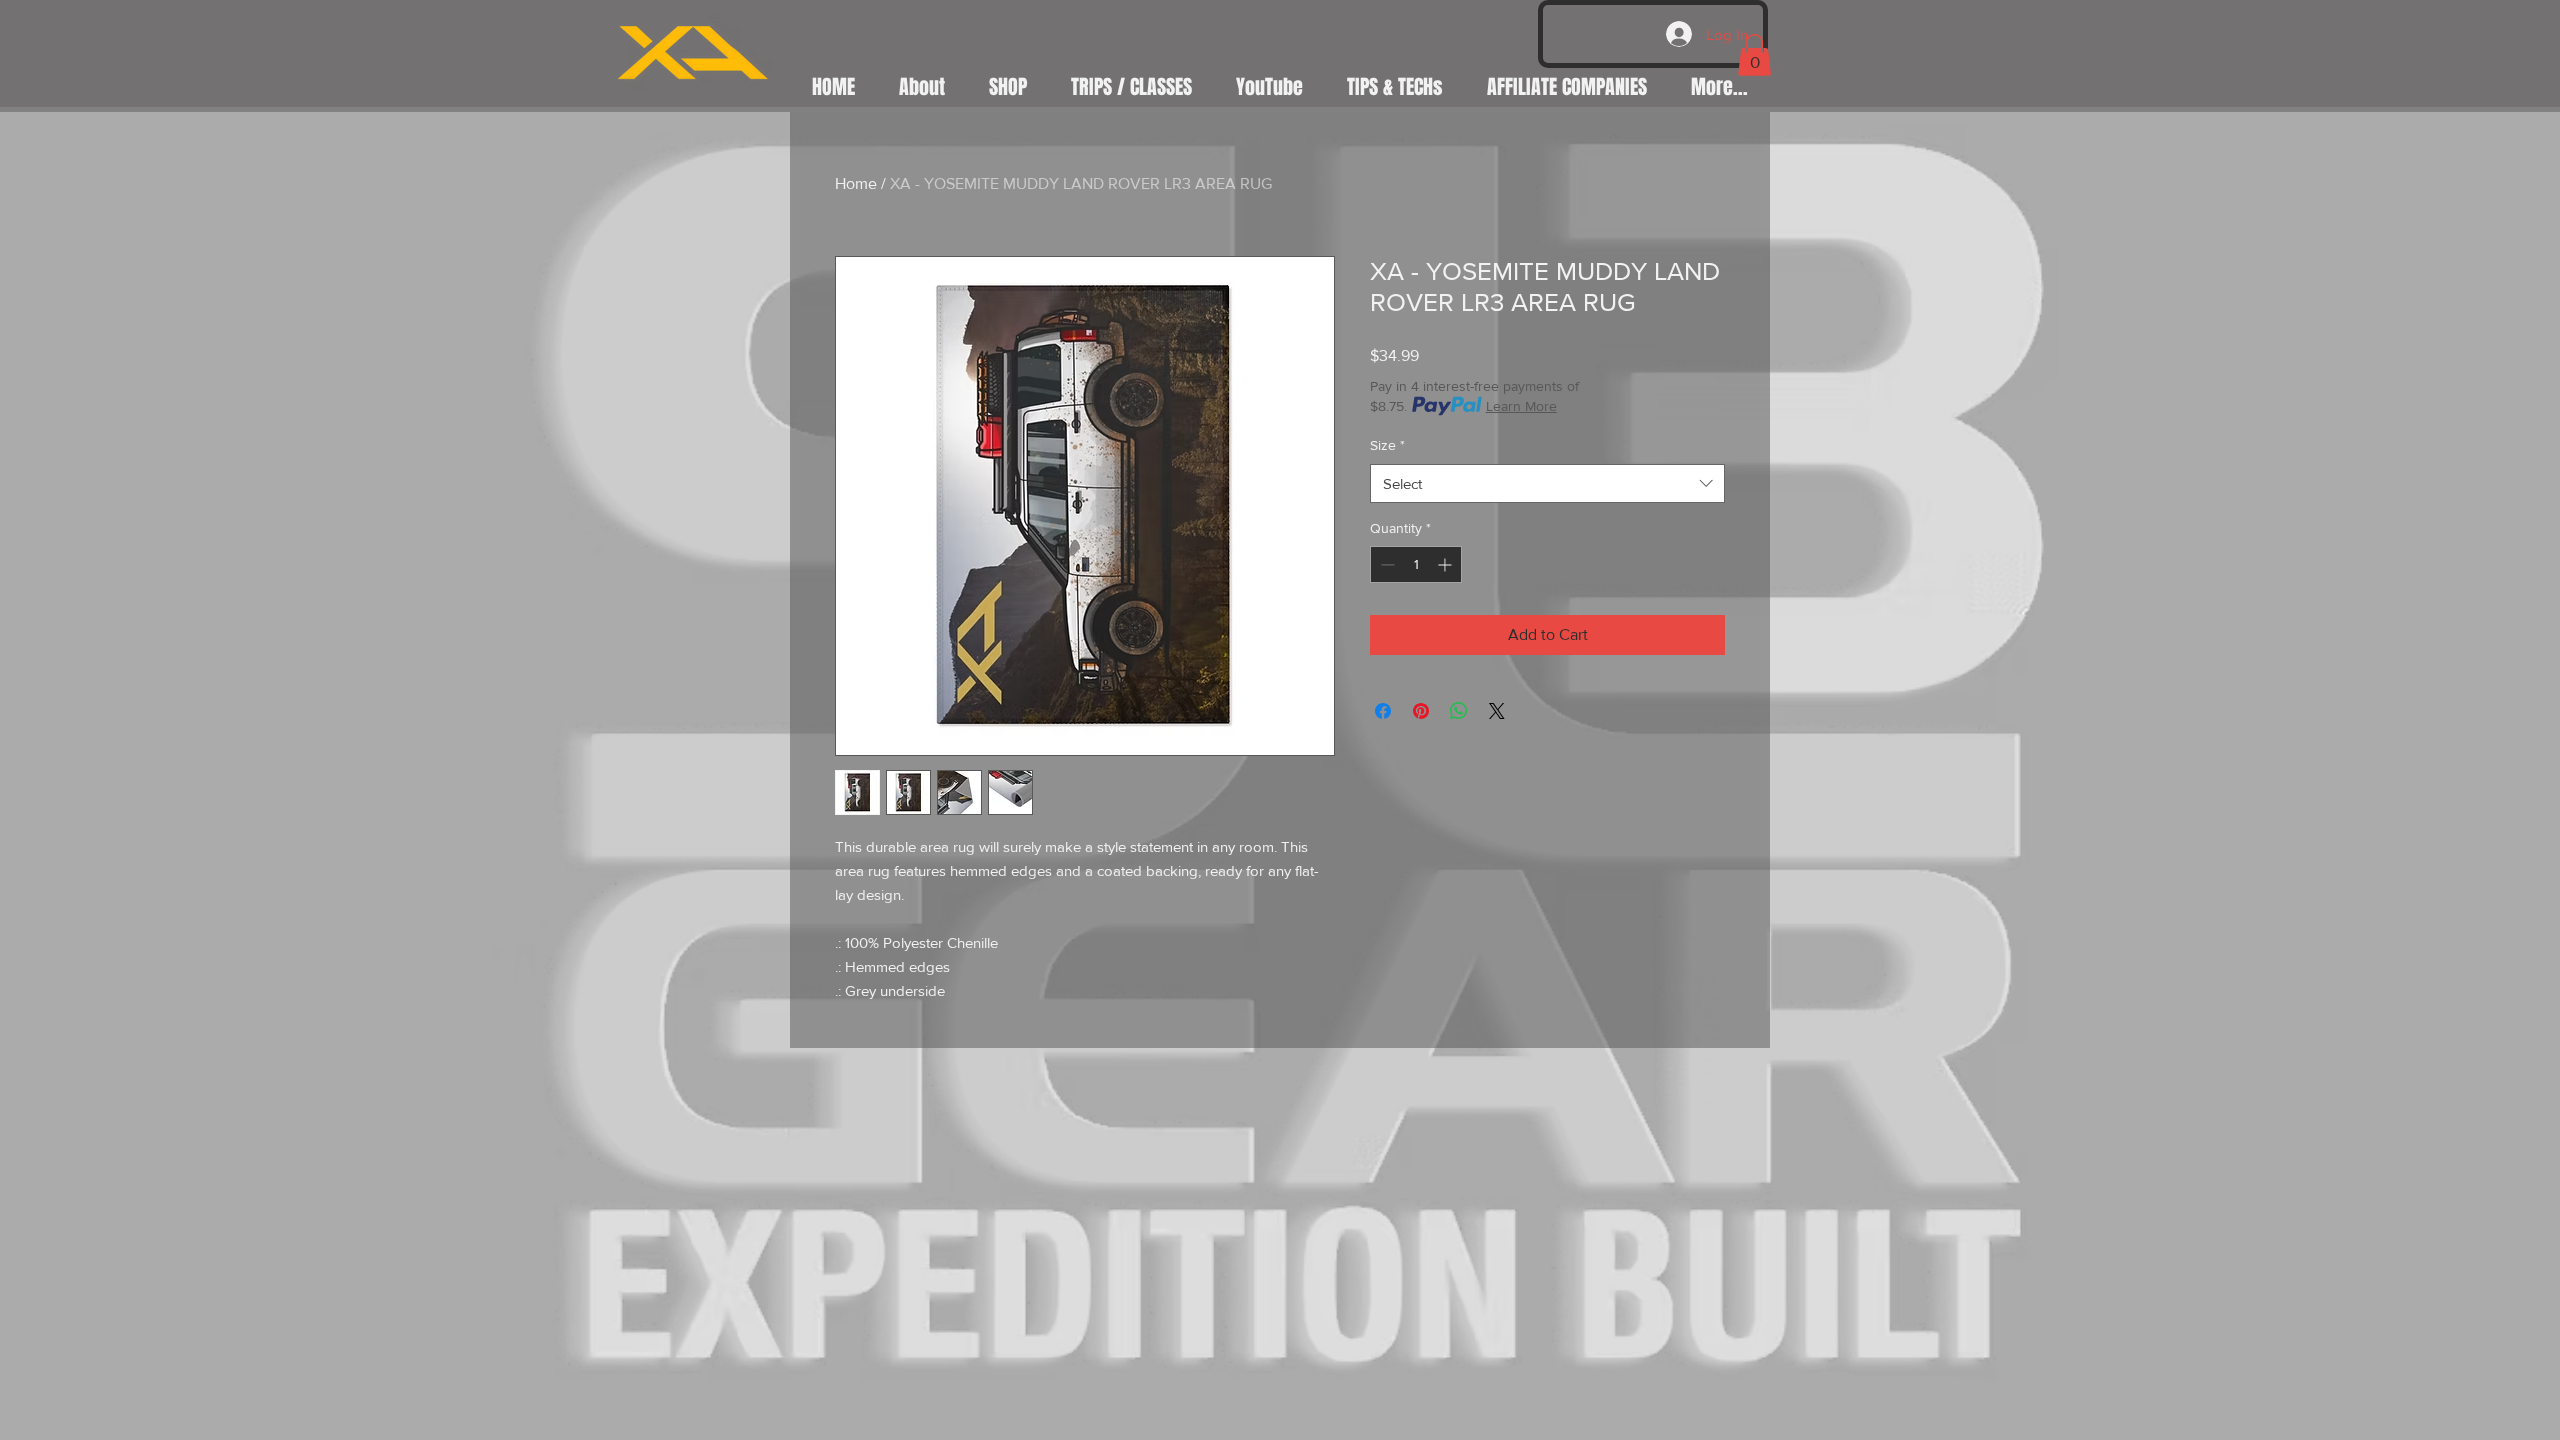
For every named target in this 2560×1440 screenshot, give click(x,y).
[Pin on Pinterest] (1421, 711)
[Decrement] (1385, 564)
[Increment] (1446, 564)
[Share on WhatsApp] (1459, 711)
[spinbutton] (1416, 564)
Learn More (1521, 406)
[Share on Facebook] (1383, 711)
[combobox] (1547, 483)
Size (1387, 445)
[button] (1754, 55)
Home (856, 183)
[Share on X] (1497, 711)
